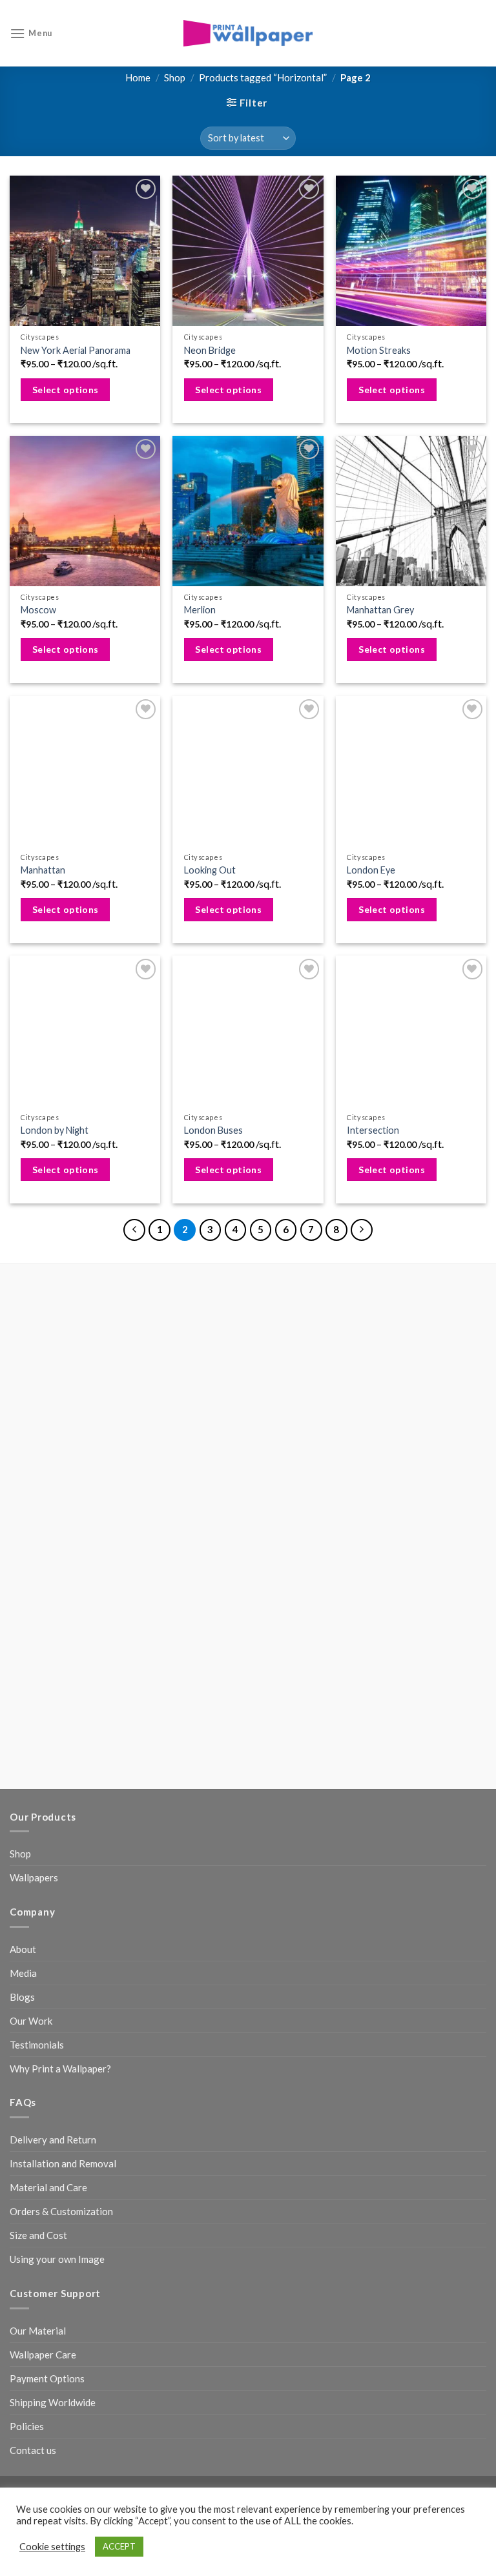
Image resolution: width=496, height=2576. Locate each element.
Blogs (22, 1615)
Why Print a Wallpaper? (60, 1687)
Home (138, 77)
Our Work (31, 1639)
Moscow (38, 610)
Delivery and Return (53, 1759)
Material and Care (48, 1806)
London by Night (55, 1130)
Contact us (33, 2069)
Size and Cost (38, 1854)
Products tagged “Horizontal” (263, 77)
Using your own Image (57, 1878)
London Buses (213, 1130)
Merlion (200, 610)
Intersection (373, 1130)
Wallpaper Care (43, 1973)
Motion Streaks (379, 350)
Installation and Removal (63, 1783)
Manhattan (43, 870)
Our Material (38, 1949)
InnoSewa (248, 2157)
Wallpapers (34, 1497)
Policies (27, 2045)
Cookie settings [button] (52, 2547)
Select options (66, 390)
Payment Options (47, 1997)
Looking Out (210, 870)
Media (23, 1591)
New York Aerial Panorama (76, 350)
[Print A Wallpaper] (248, 33)
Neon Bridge (210, 350)
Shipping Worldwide (53, 2021)
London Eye (371, 870)
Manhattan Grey (380, 610)
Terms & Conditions (363, 2142)
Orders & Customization (61, 1830)
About (23, 1568)
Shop (175, 77)
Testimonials (37, 1663)
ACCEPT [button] (119, 2546)
